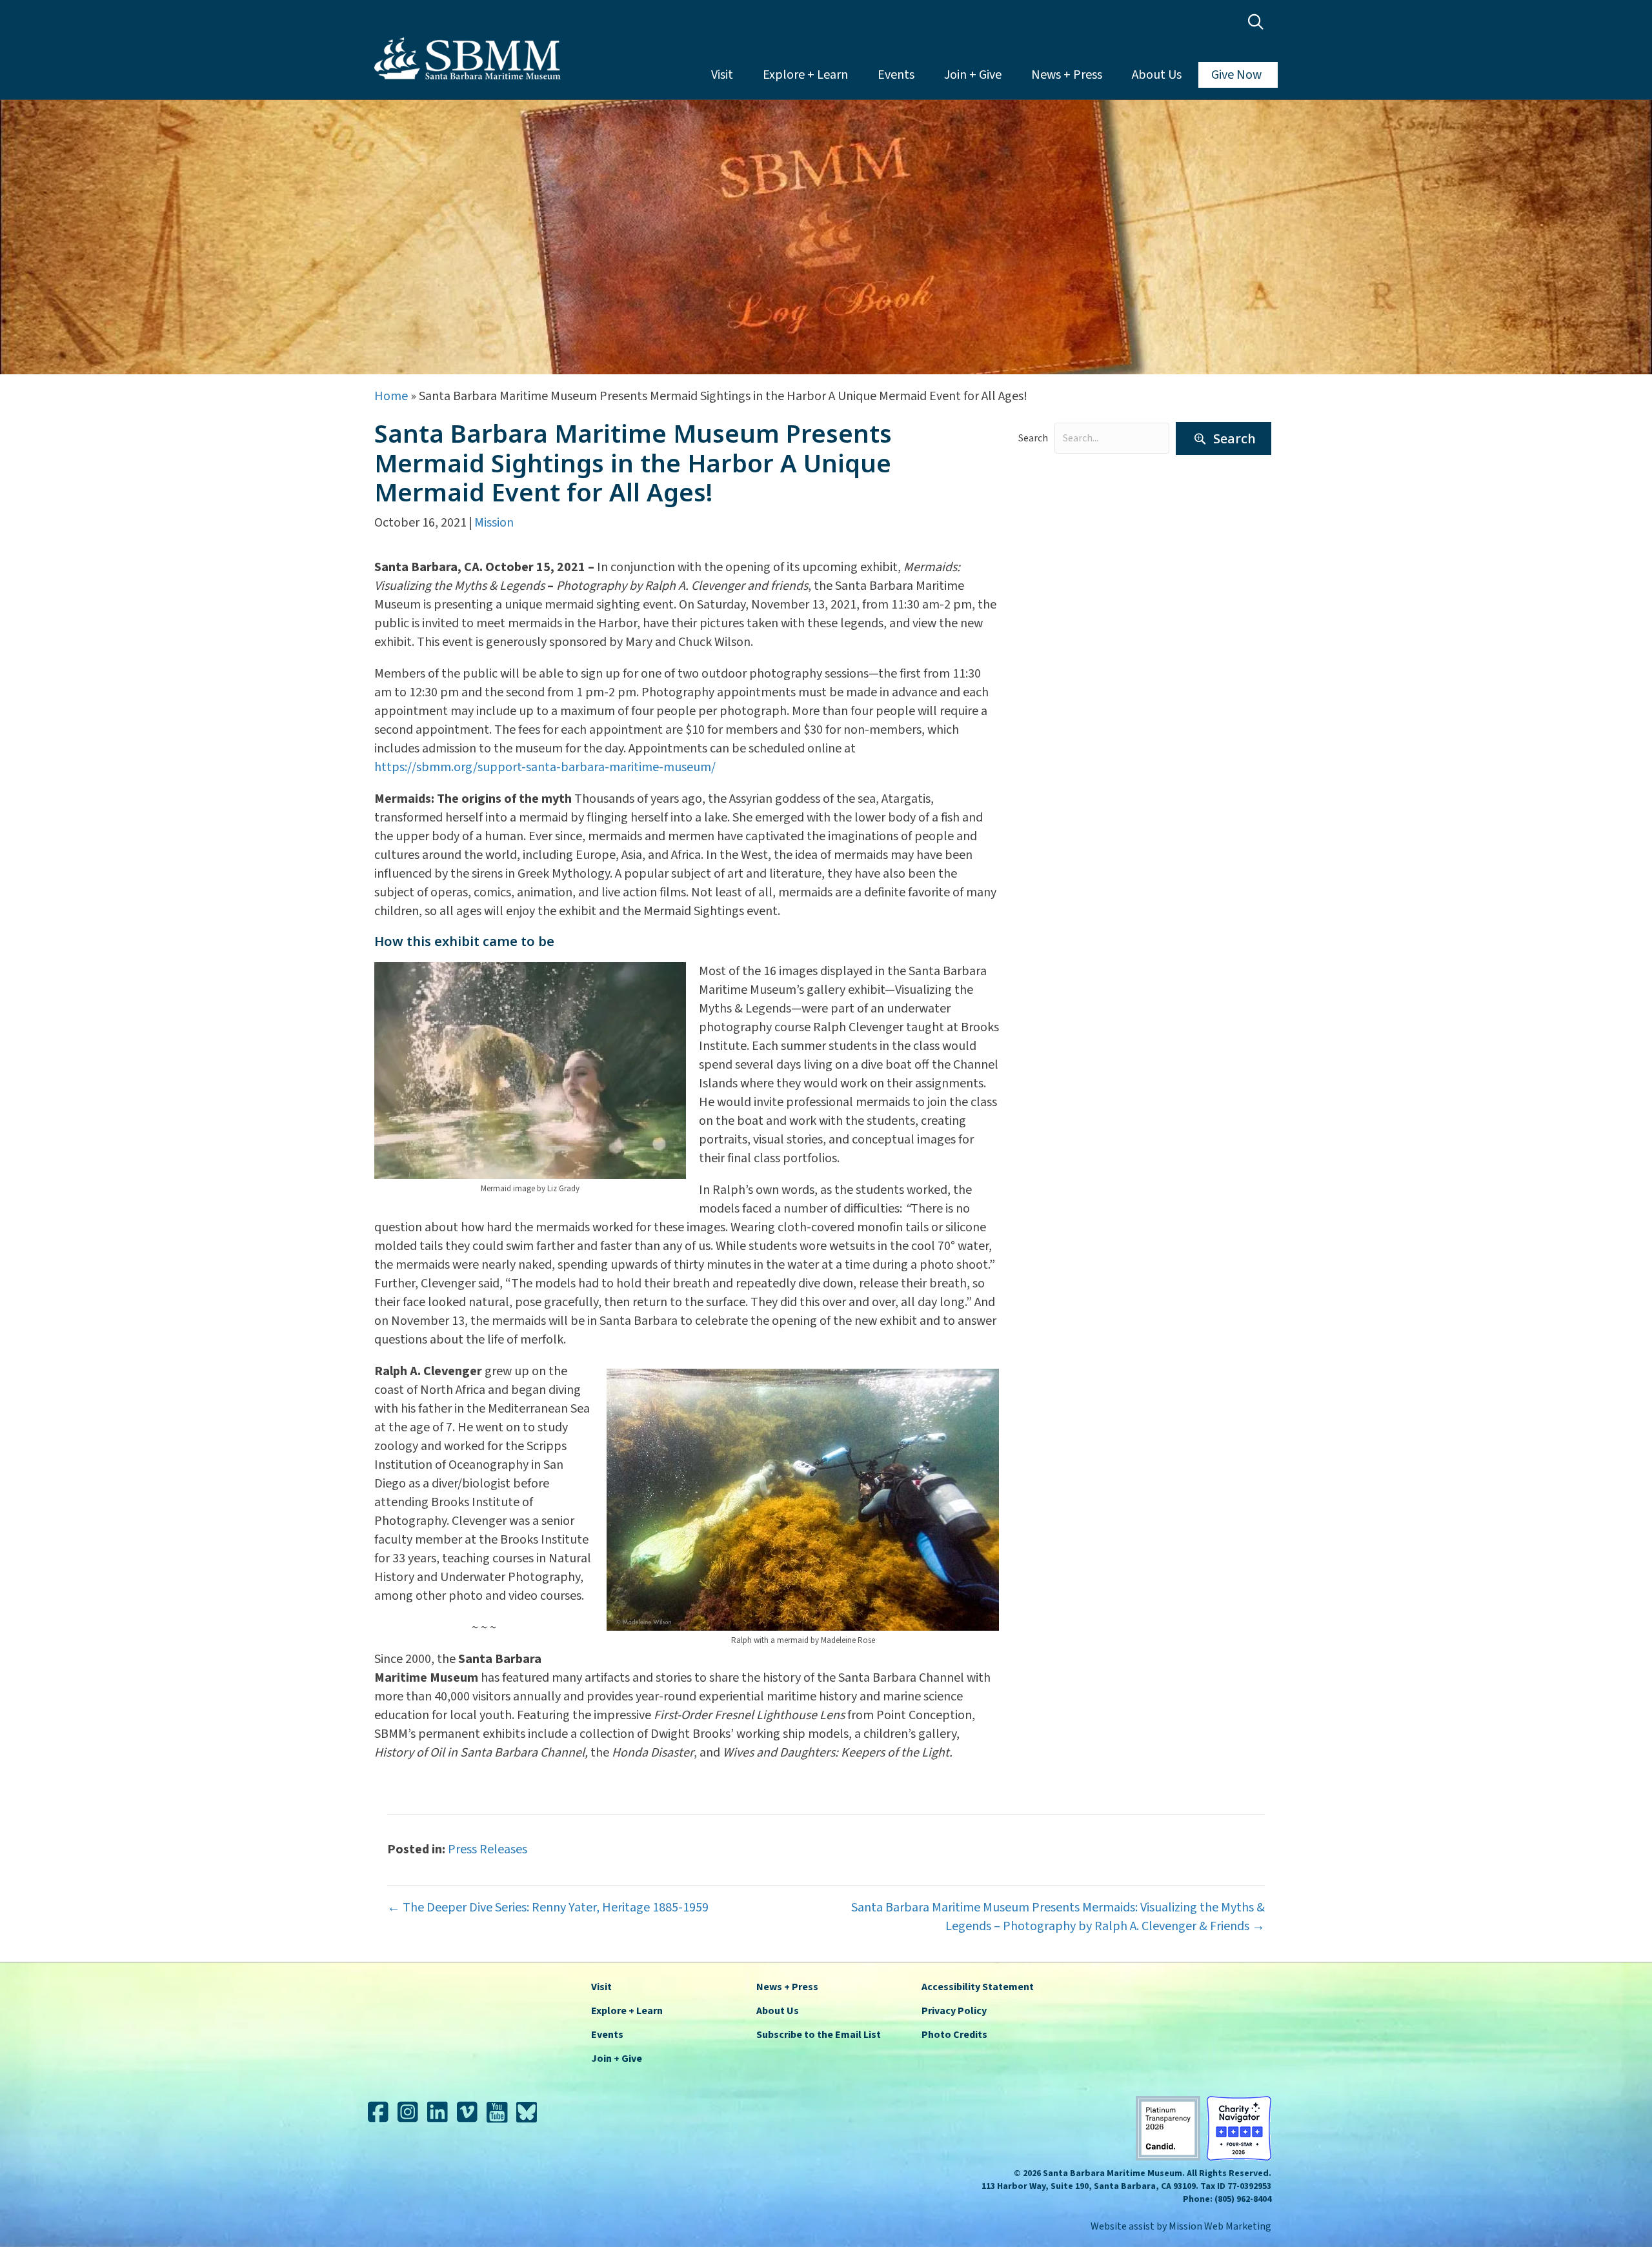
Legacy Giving (1062, 559)
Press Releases (1064, 607)
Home (391, 396)
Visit (722, 75)
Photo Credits (954, 2035)
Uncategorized (1065, 654)
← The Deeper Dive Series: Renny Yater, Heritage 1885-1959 (548, 1908)
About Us (1157, 75)
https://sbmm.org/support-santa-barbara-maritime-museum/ (545, 767)
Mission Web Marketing (1220, 2226)
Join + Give (973, 75)
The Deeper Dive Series (1087, 630)
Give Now (1236, 75)
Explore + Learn (805, 75)
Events (896, 75)
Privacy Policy (954, 2011)
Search (1033, 438)
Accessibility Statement (978, 1987)
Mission (494, 523)
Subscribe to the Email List (819, 2035)
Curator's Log (1062, 511)
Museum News (1064, 583)
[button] (1259, 22)
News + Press (1067, 75)
